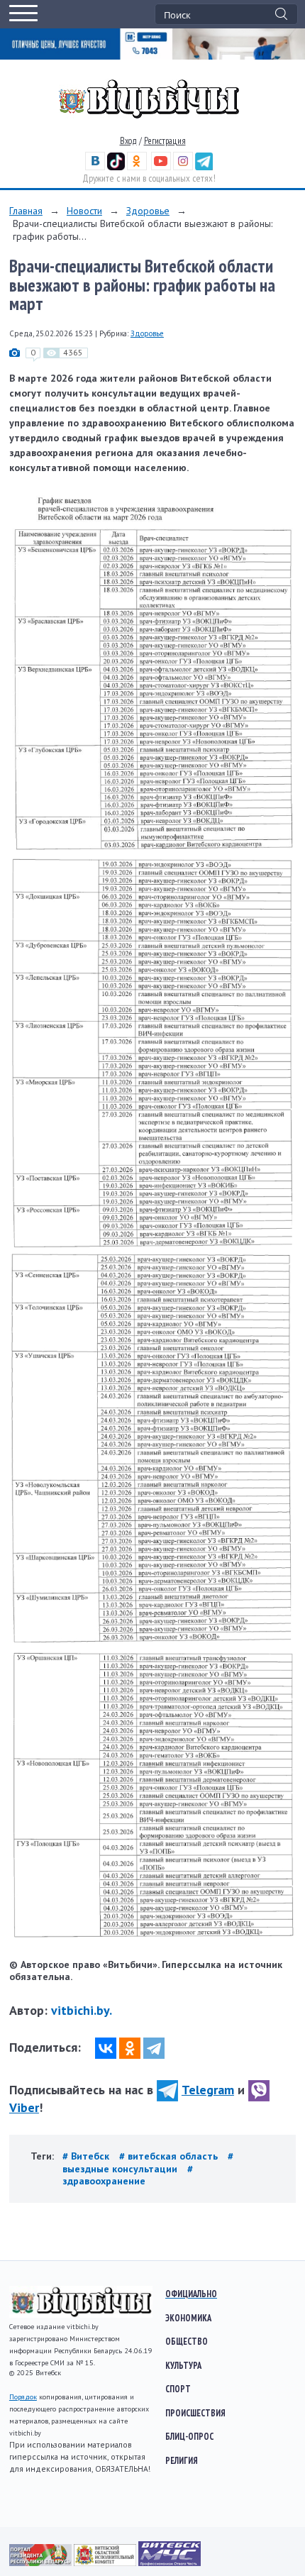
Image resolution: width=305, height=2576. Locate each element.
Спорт (178, 2389)
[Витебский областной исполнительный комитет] (106, 2563)
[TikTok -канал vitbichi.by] (116, 167)
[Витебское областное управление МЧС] (170, 2563)
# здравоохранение (128, 2175)
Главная (26, 211)
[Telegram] (154, 2048)
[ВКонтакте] (106, 2048)
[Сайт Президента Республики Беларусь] (41, 2563)
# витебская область (170, 2156)
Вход (128, 141)
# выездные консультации (148, 2162)
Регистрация (165, 141)
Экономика (188, 2318)
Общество (187, 2341)
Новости (84, 211)
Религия (182, 2460)
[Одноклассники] (130, 2048)
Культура (183, 2365)
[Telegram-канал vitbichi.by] (204, 167)
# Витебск (87, 2156)
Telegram (208, 2090)
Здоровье (148, 211)
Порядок (23, 2397)
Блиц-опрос (189, 2436)
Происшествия (195, 2413)
